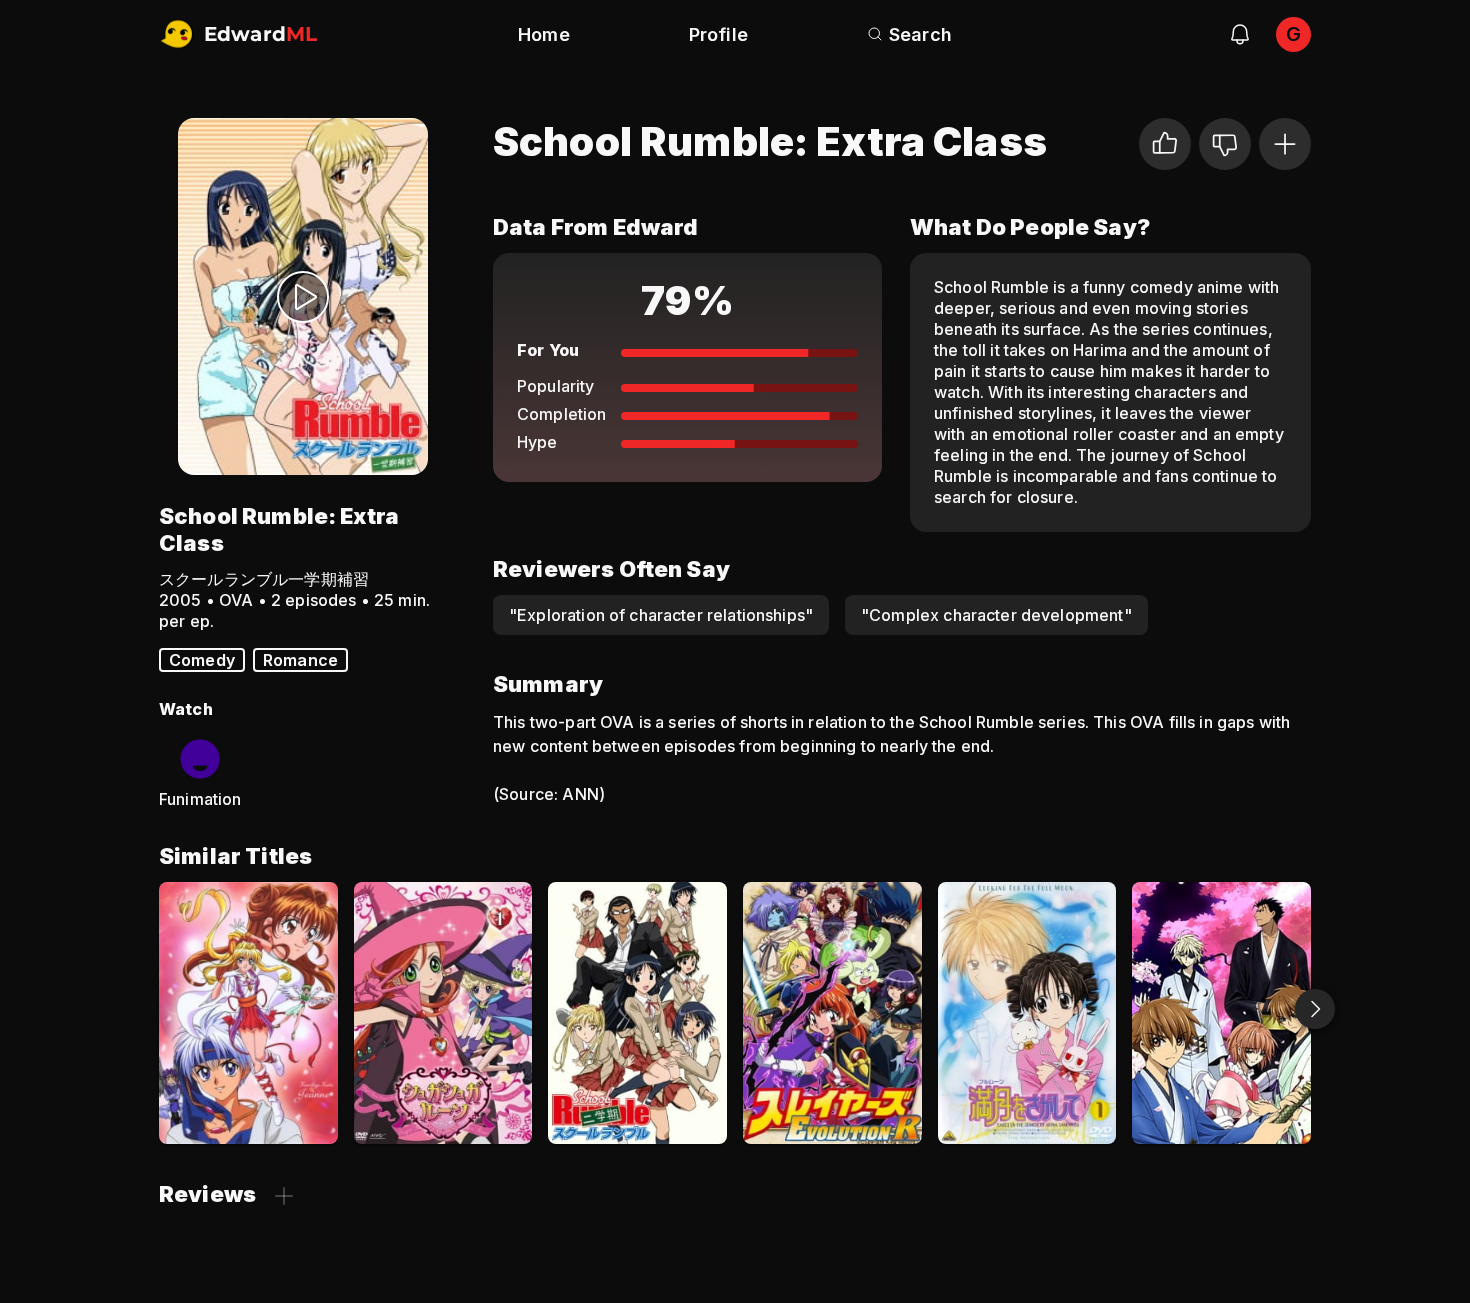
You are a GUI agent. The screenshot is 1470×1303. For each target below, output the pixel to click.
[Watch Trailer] (303, 296)
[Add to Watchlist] (1285, 144)
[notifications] (1240, 34)
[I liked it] (1165, 144)
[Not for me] (1225, 144)
